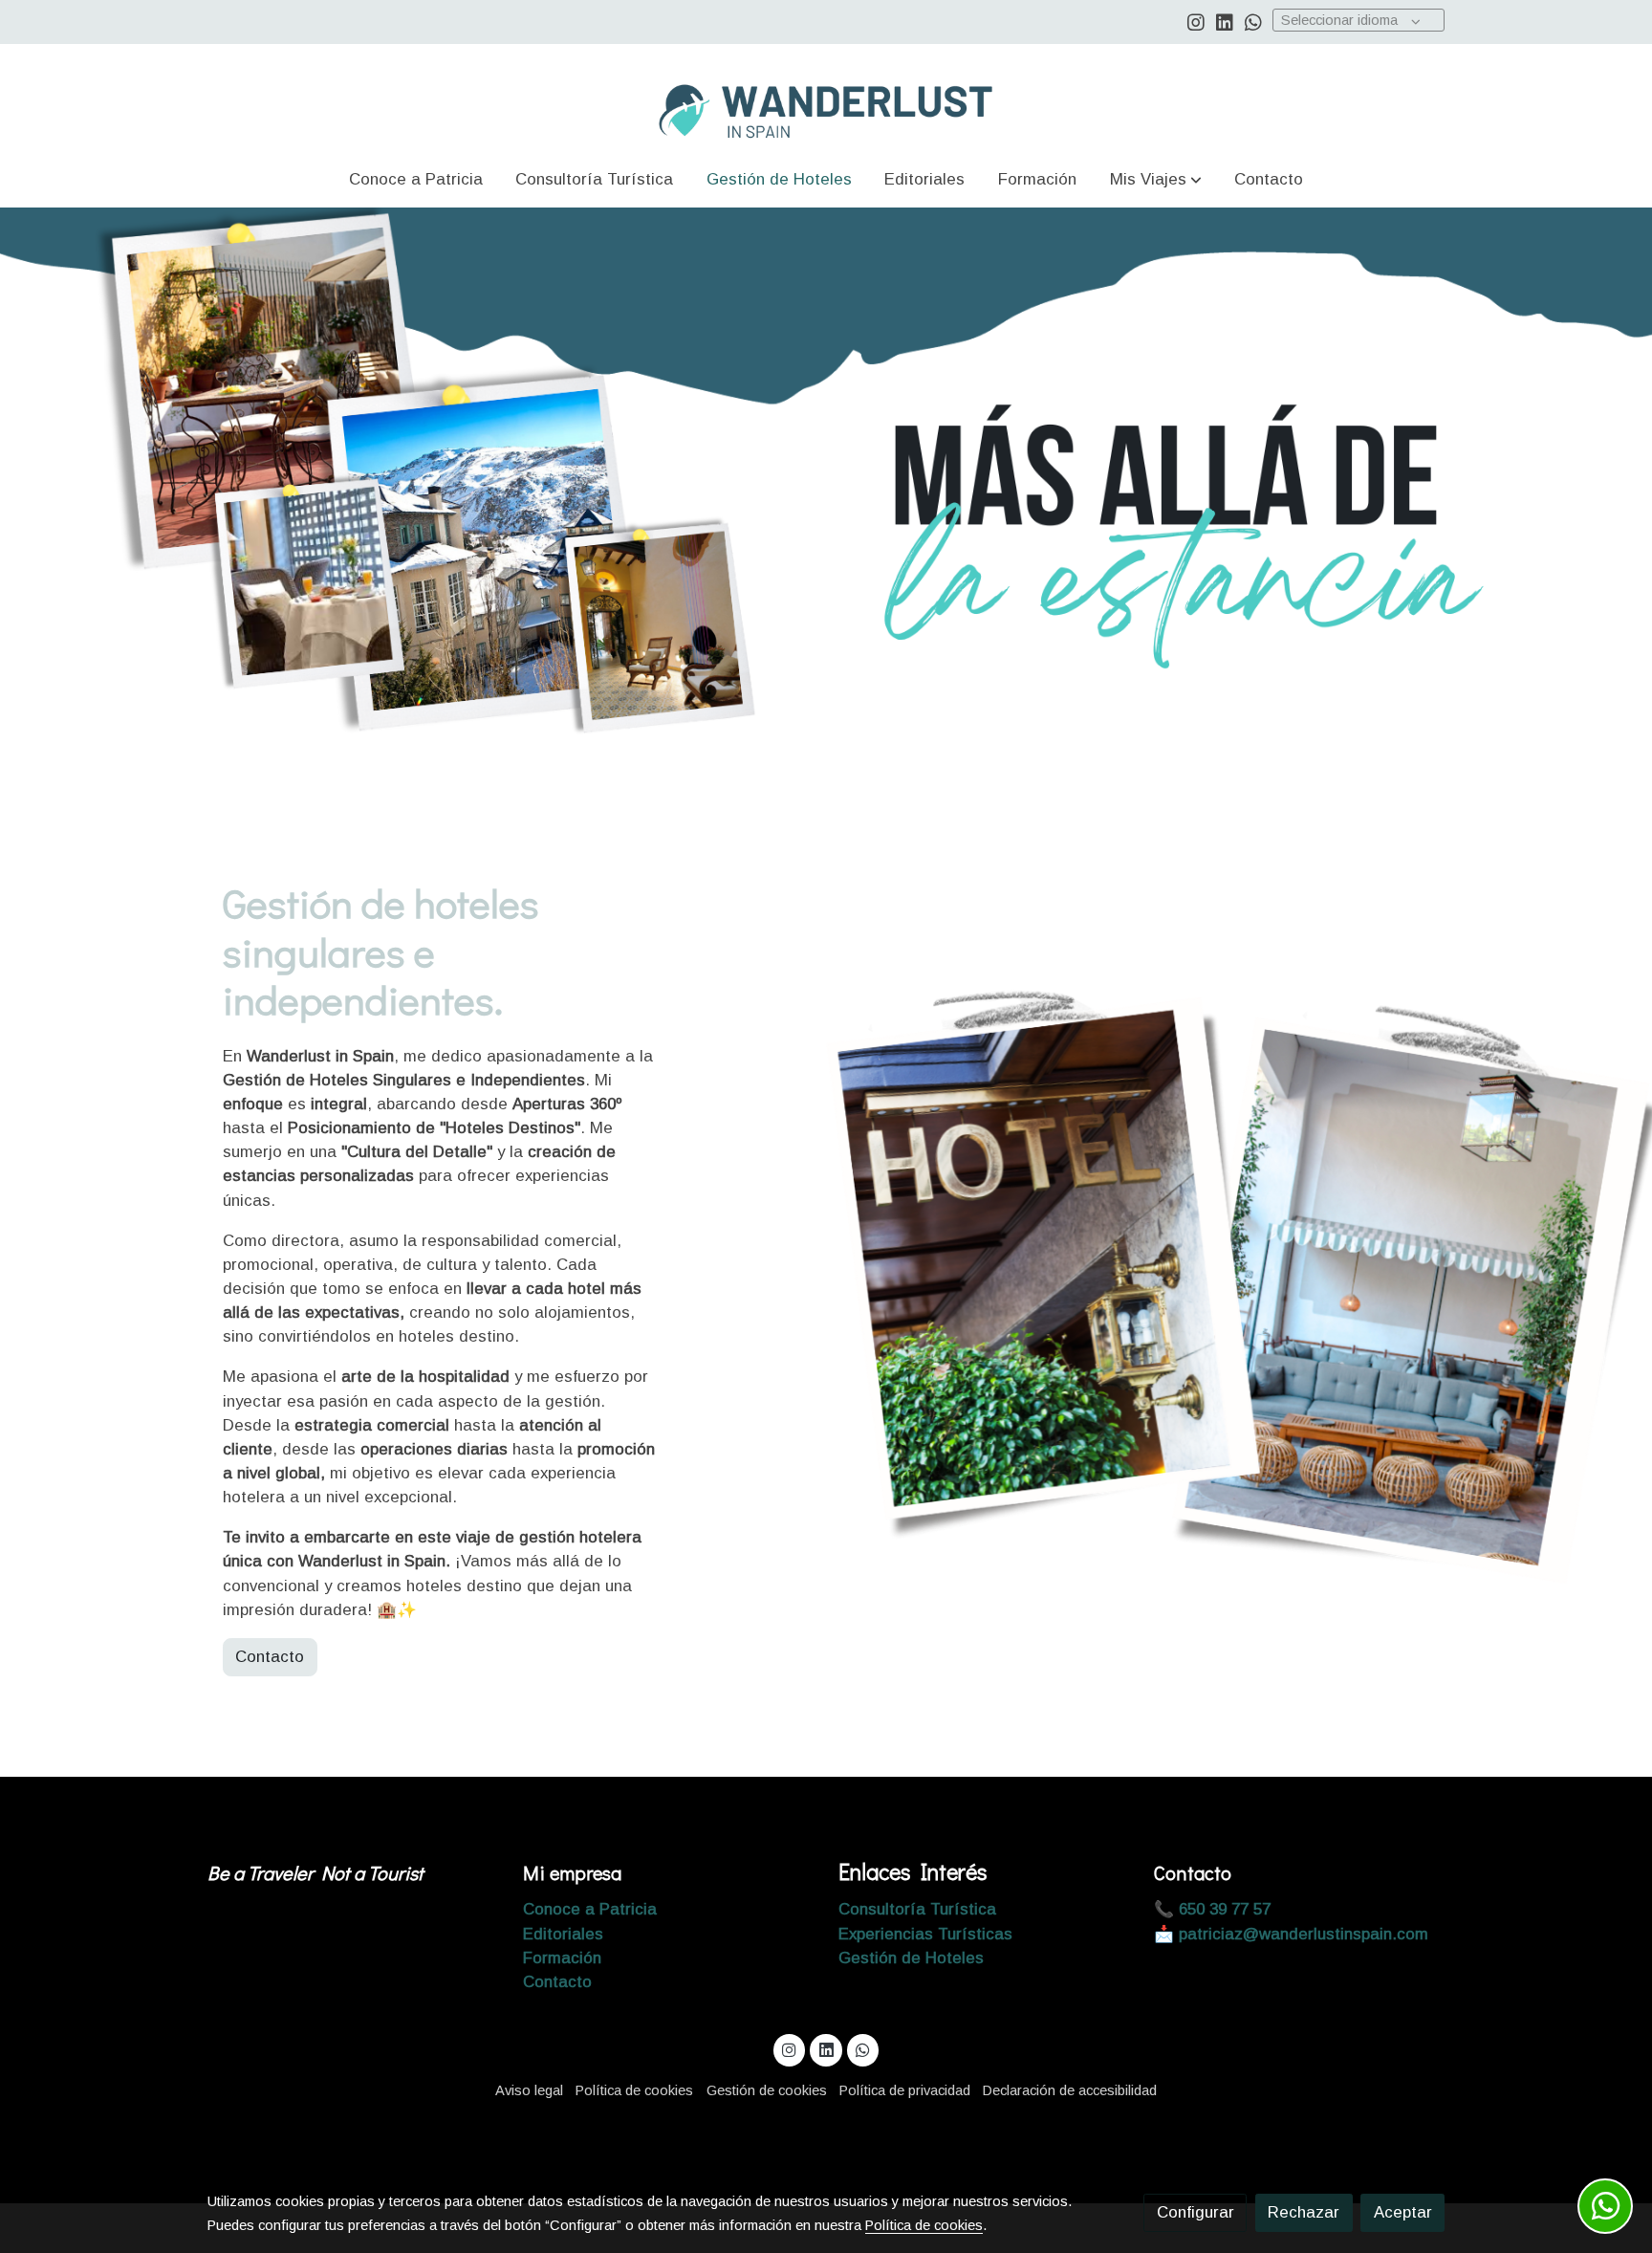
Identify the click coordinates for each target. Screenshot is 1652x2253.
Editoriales (563, 1934)
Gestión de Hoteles (911, 1958)
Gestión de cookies (767, 2090)
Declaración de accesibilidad (1070, 2090)
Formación (562, 1958)
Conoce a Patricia (590, 1909)
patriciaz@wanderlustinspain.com (1304, 1934)
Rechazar (1304, 2212)
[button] (1156, 179)
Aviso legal (529, 2090)
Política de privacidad (905, 2090)
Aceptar (1403, 2212)
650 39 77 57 (1222, 1909)
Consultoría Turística (917, 1909)
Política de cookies (634, 2090)
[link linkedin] (1225, 21)
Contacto (270, 1657)
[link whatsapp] (1253, 21)
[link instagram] (1196, 21)
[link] (826, 98)
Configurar (1196, 2212)
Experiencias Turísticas (925, 1934)
